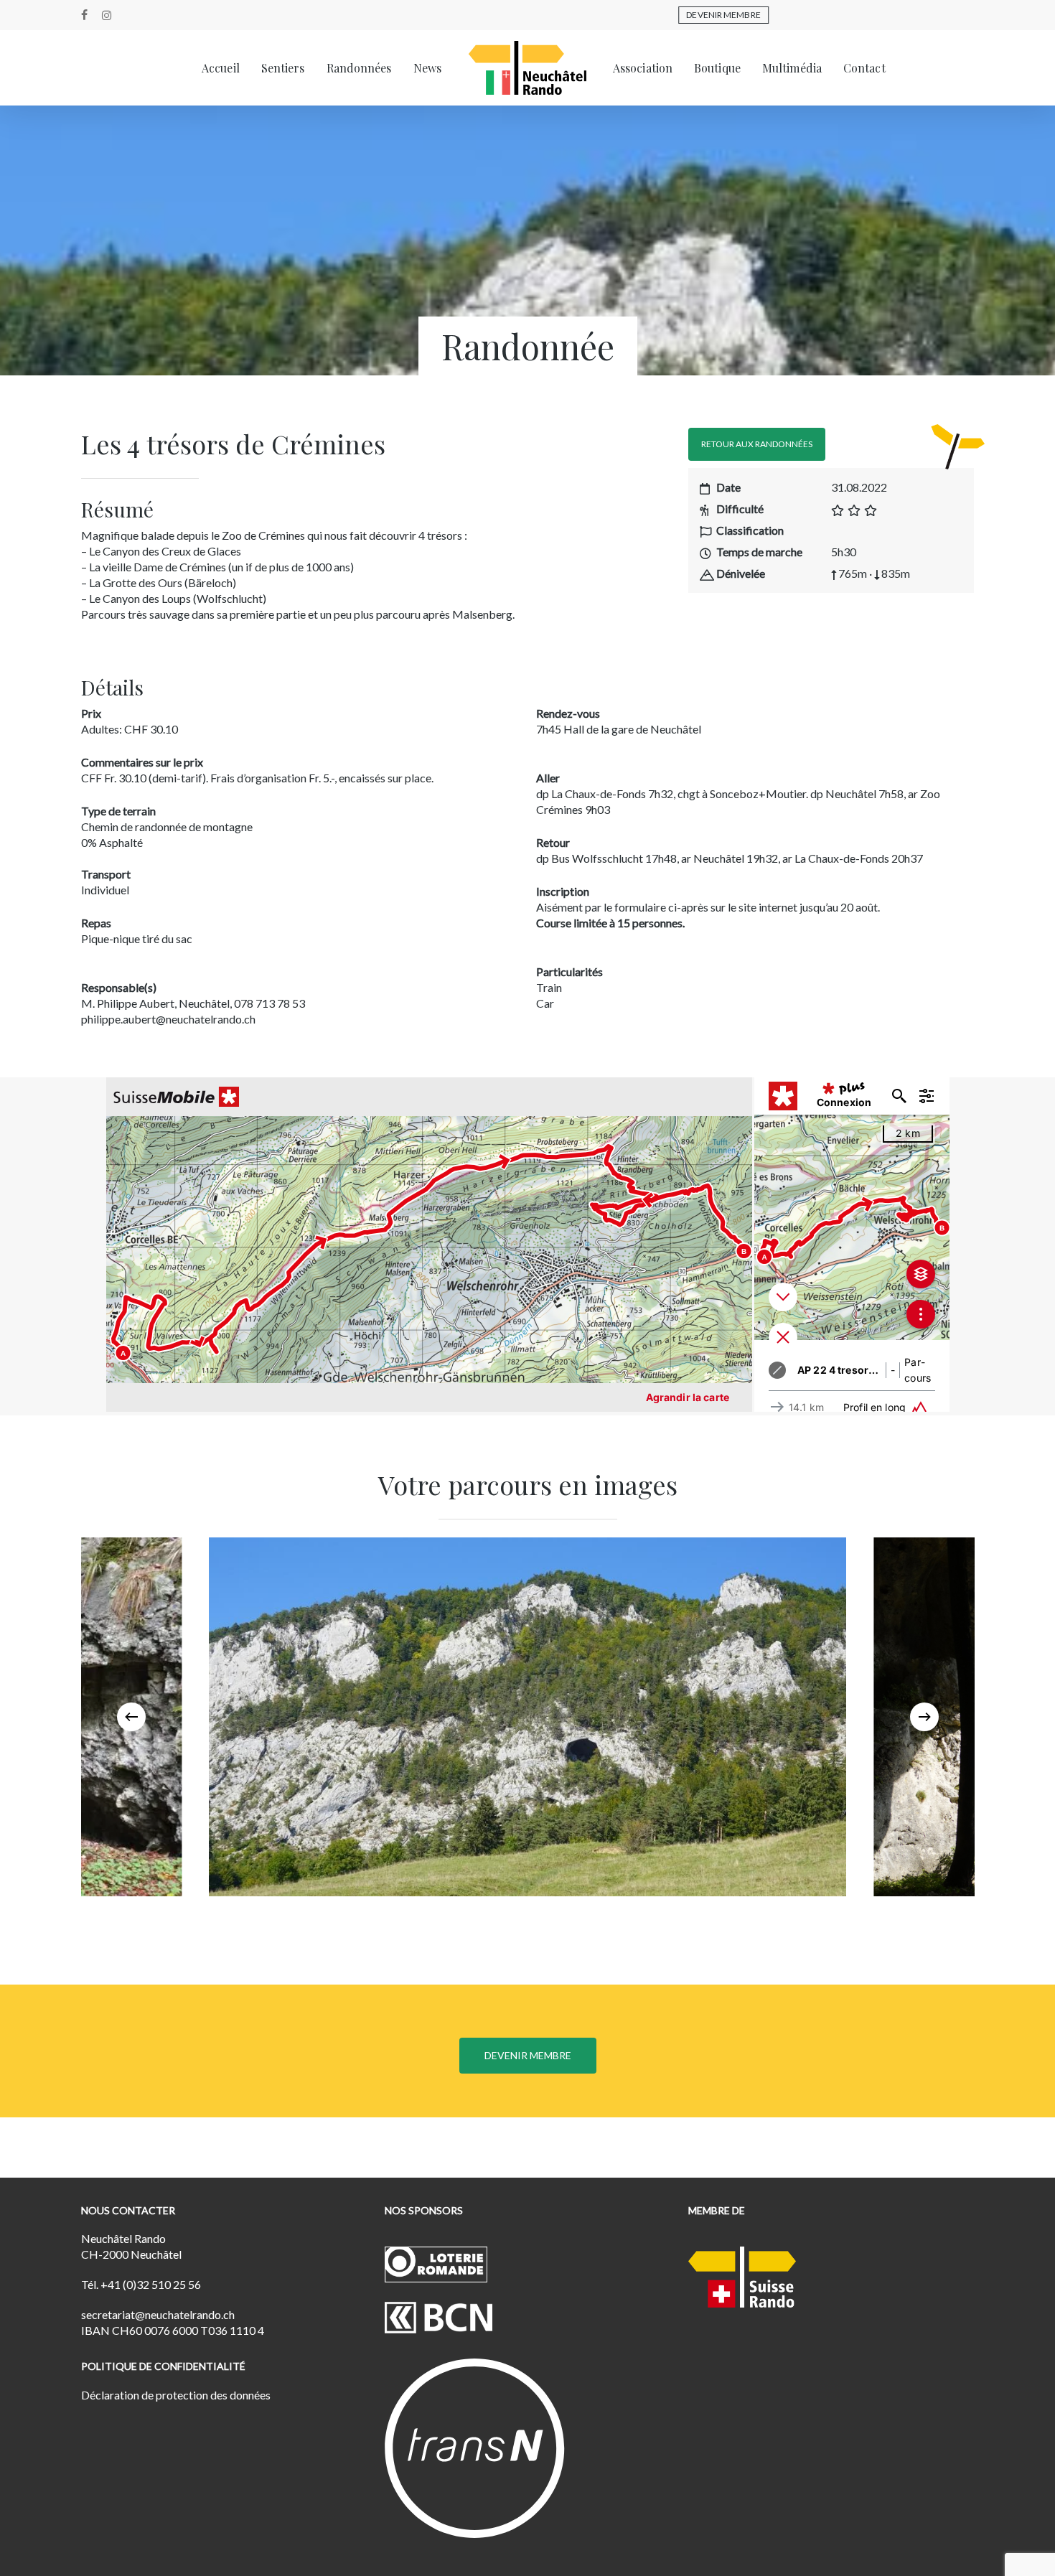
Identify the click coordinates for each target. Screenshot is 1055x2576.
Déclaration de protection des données (176, 2395)
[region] (528, 1717)
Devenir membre (723, 15)
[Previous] (131, 1717)
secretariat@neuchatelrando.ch (158, 2314)
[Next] (924, 1717)
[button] (757, 444)
